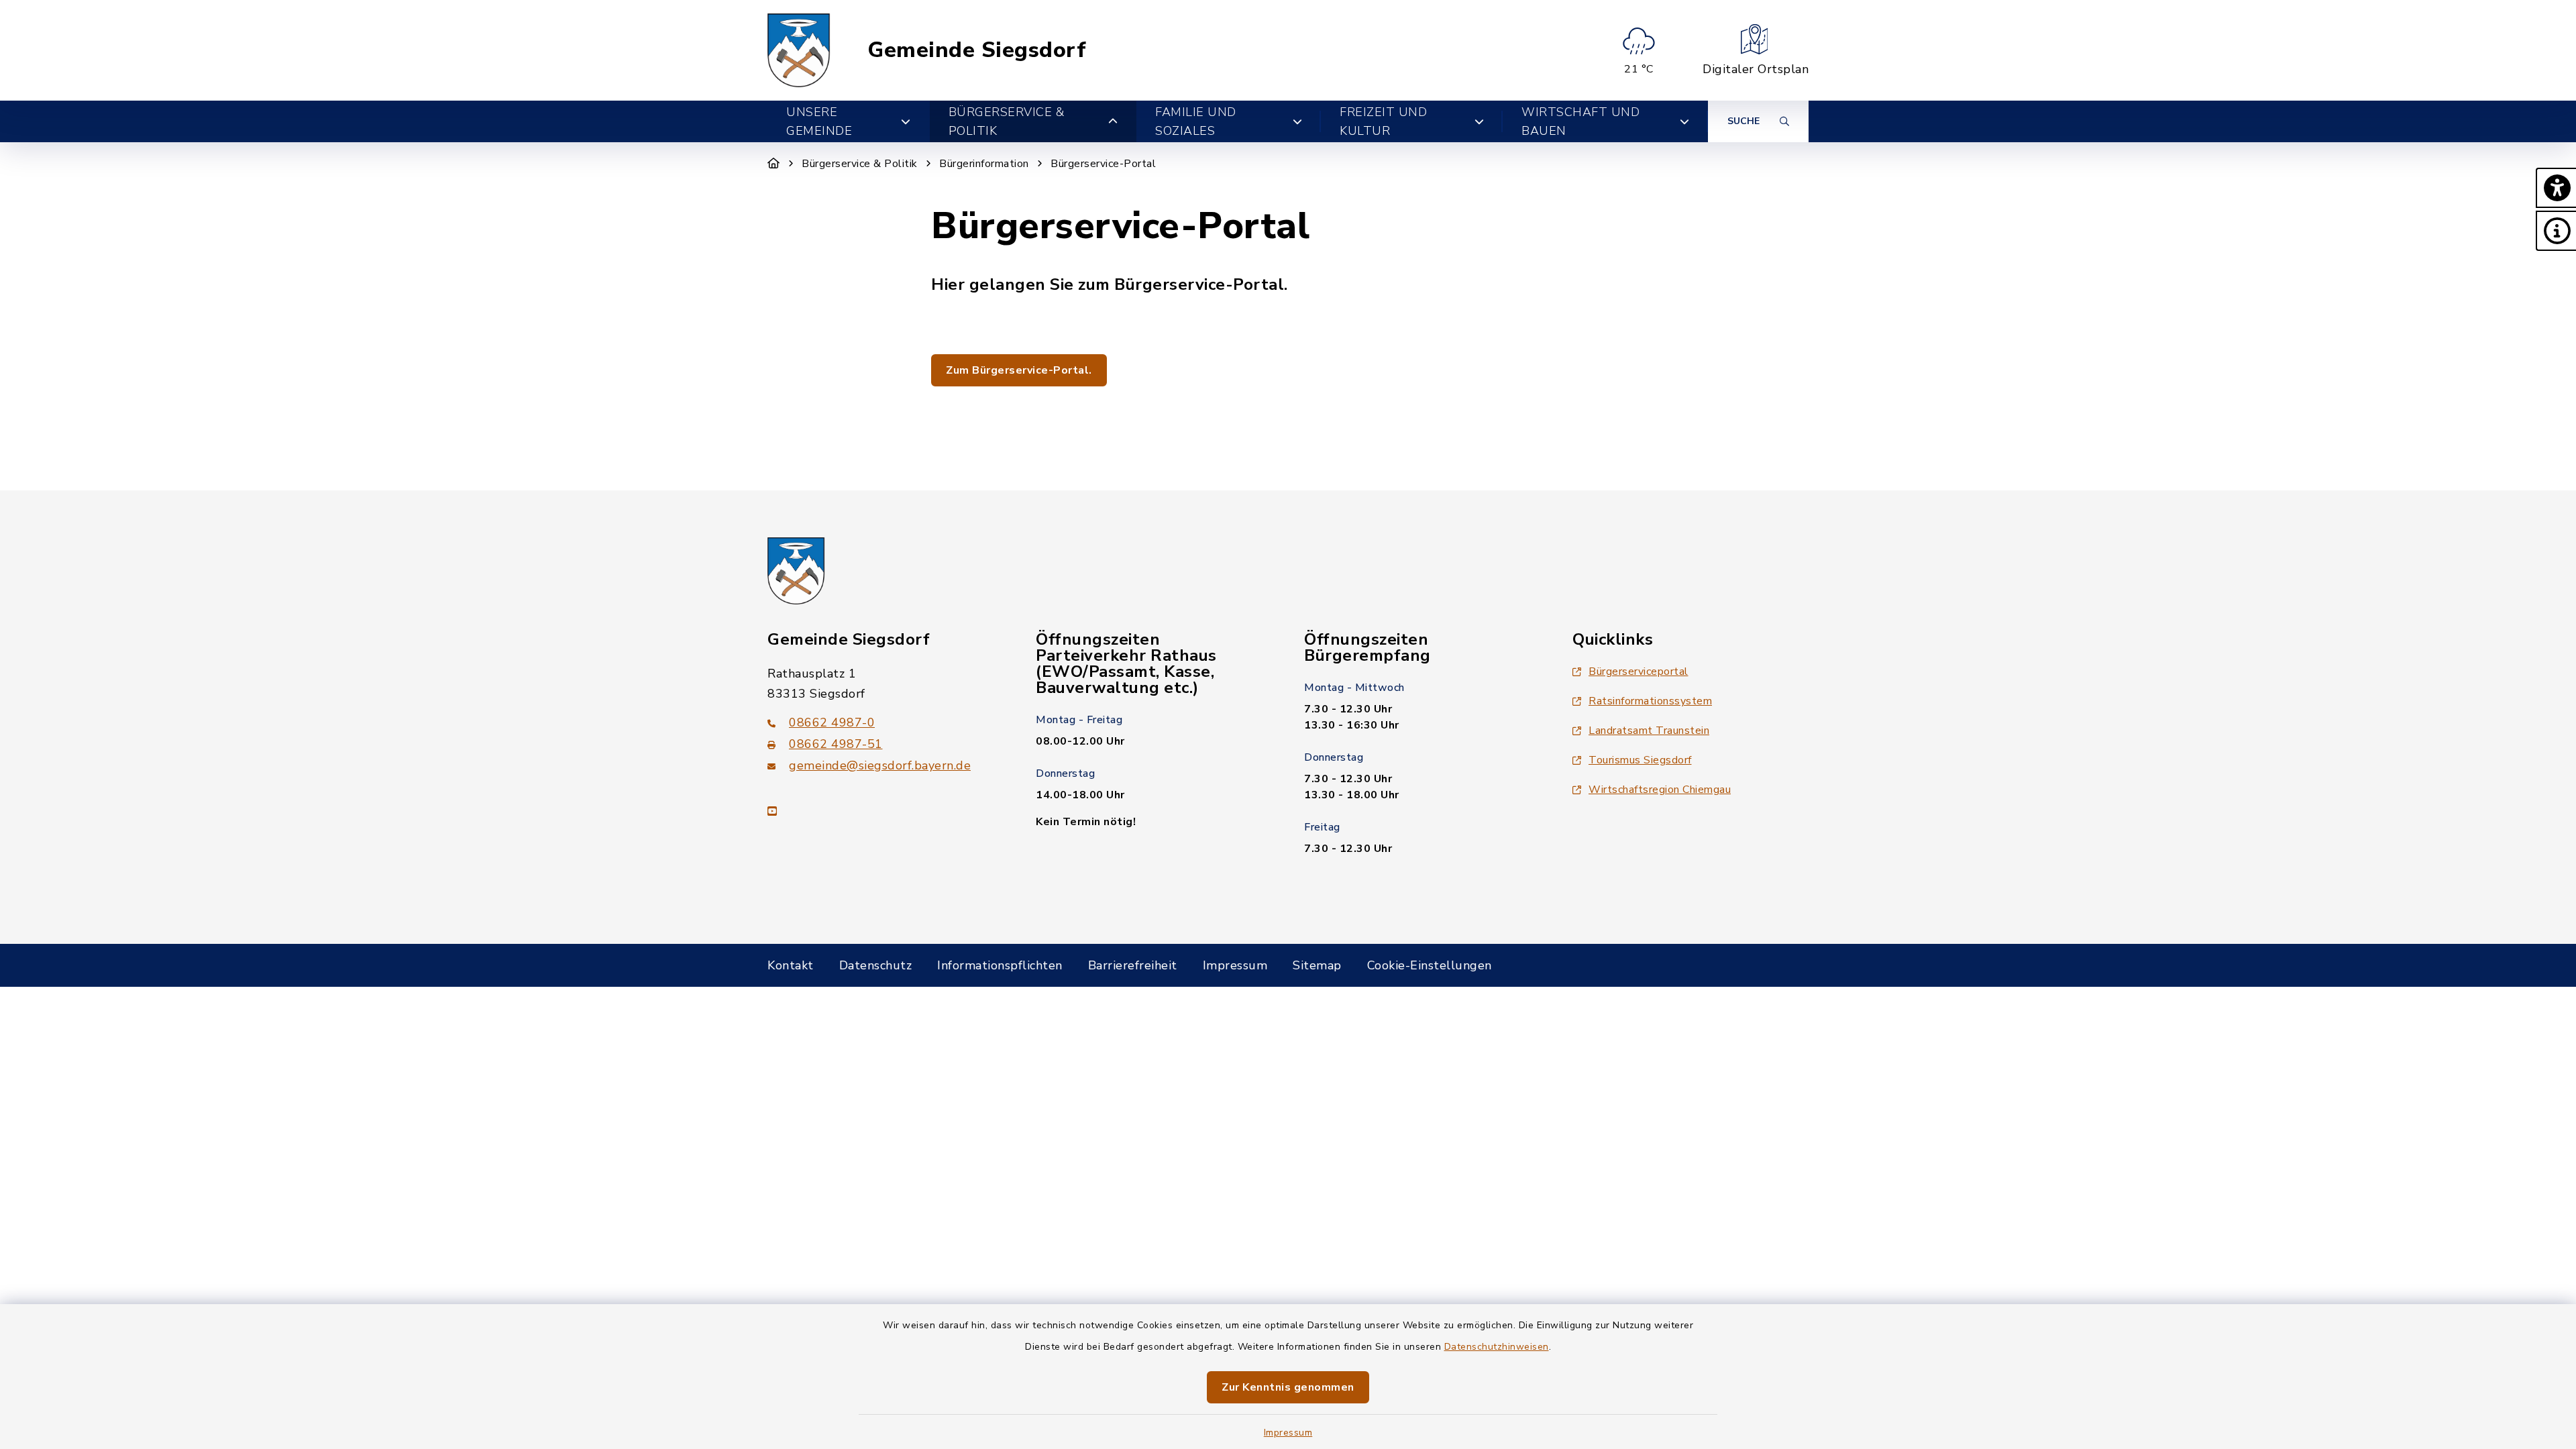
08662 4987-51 (836, 744)
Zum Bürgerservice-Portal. (1019, 370)
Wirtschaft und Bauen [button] (1580, 121)
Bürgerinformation (984, 164)
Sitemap (1317, 965)
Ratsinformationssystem (1650, 701)
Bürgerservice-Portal (1103, 164)
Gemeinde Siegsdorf (977, 50)
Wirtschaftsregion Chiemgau (1660, 790)
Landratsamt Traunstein (1649, 731)
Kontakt (791, 965)
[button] (2556, 188)
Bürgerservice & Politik (860, 164)
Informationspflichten (1000, 965)
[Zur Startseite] (774, 164)
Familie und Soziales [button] (1196, 121)
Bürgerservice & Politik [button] (1007, 121)
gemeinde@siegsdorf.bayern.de (880, 765)
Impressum (1288, 1433)
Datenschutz (876, 965)
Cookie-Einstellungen (1430, 965)
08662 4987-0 (832, 722)
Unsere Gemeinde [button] (819, 121)
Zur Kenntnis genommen (1288, 1387)
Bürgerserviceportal (1639, 672)
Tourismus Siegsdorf (1640, 760)
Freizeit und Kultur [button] (1383, 121)
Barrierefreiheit (1133, 965)
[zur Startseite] (799, 50)
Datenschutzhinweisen (1497, 1347)
